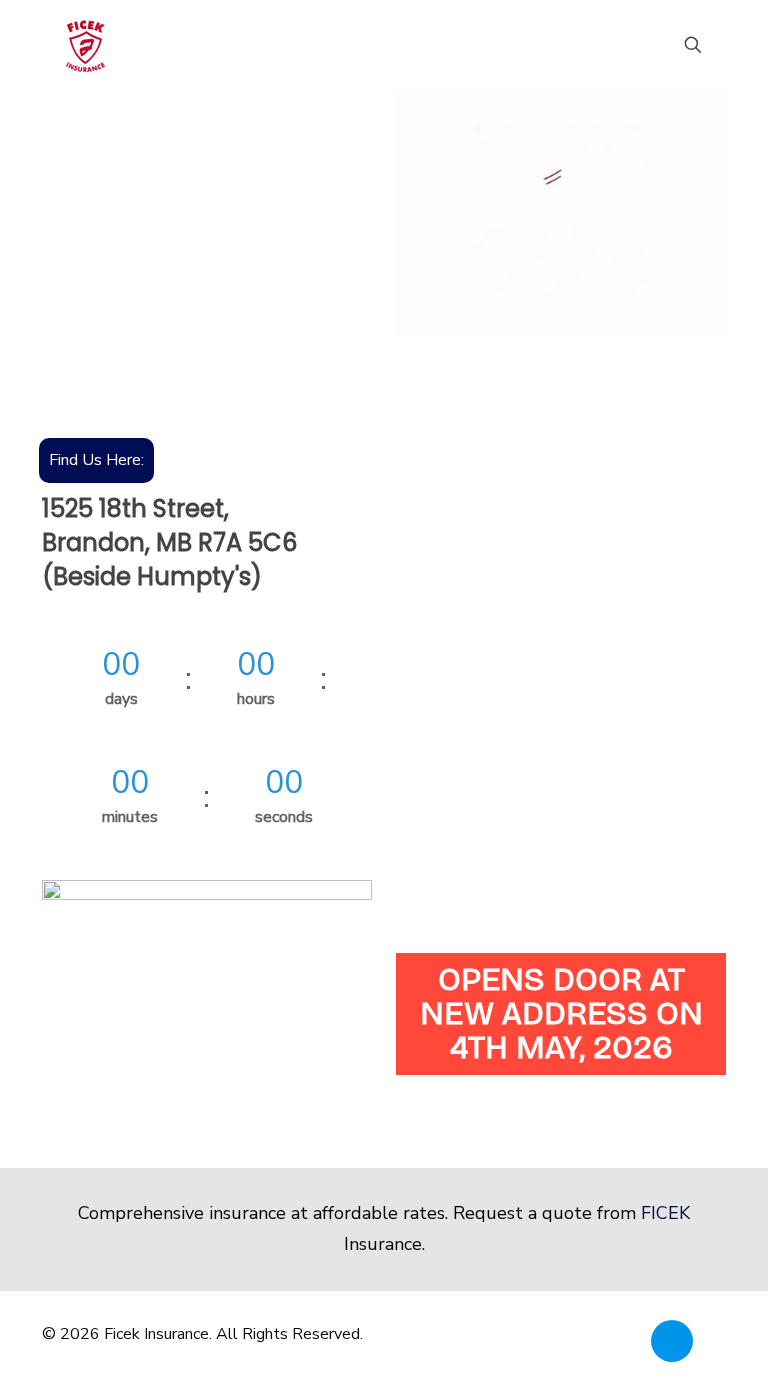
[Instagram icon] (698, 1334)
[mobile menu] (623, 45)
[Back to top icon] (672, 1341)
